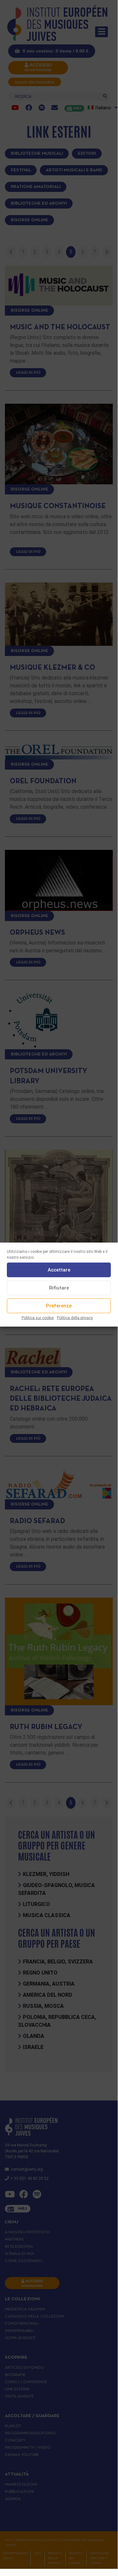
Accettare (59, 1270)
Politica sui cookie (38, 1318)
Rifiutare (59, 1288)
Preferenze (59, 1306)
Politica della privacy (75, 1318)
